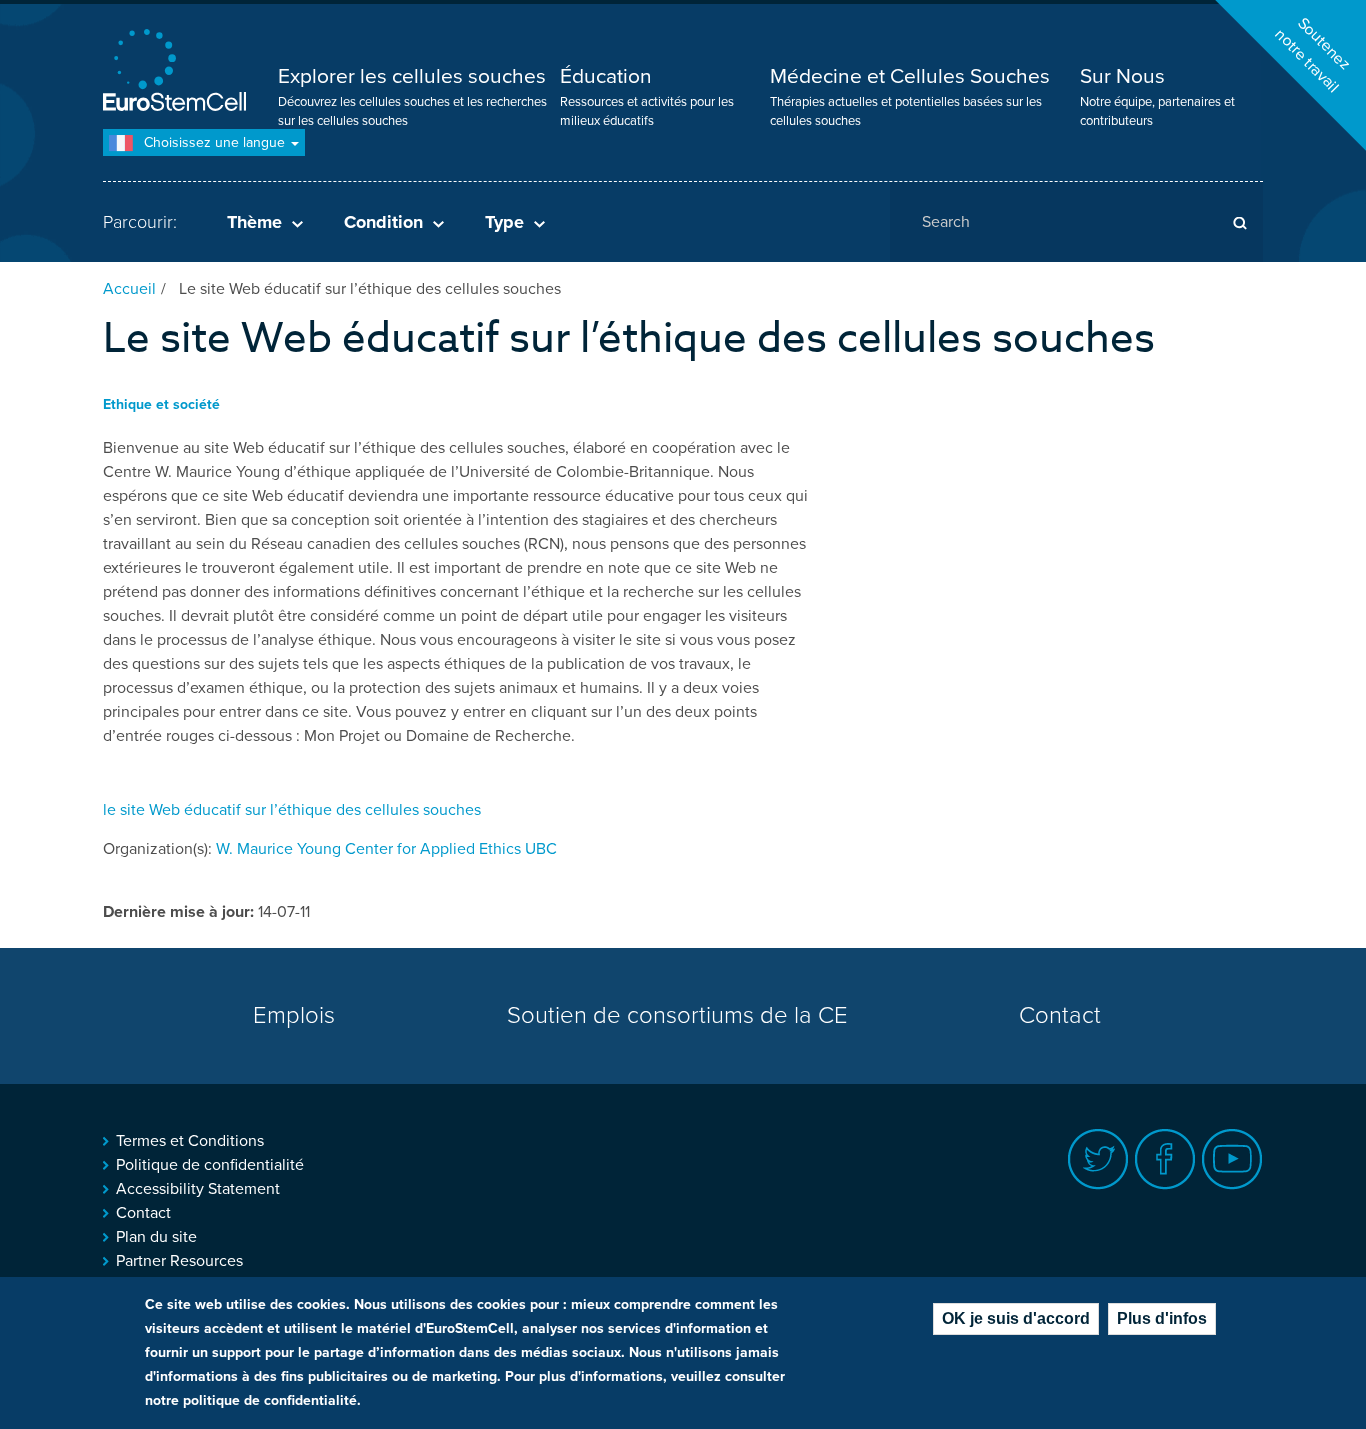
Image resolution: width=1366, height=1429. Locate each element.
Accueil (129, 289)
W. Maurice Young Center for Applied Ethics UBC (386, 849)
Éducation (606, 76)
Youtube (1232, 1159)
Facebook (1165, 1159)
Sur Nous (1122, 76)
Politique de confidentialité (210, 1165)
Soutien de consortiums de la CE (677, 1015)
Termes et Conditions (190, 1141)
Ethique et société (161, 404)
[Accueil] (178, 72)
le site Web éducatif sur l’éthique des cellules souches (292, 810)
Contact (1060, 1015)
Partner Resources (179, 1261)
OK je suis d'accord (1016, 1318)
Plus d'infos (1162, 1318)
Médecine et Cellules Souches (910, 76)
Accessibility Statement (198, 1189)
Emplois (294, 1015)
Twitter (1098, 1159)
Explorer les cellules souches (412, 76)
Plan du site (156, 1237)
